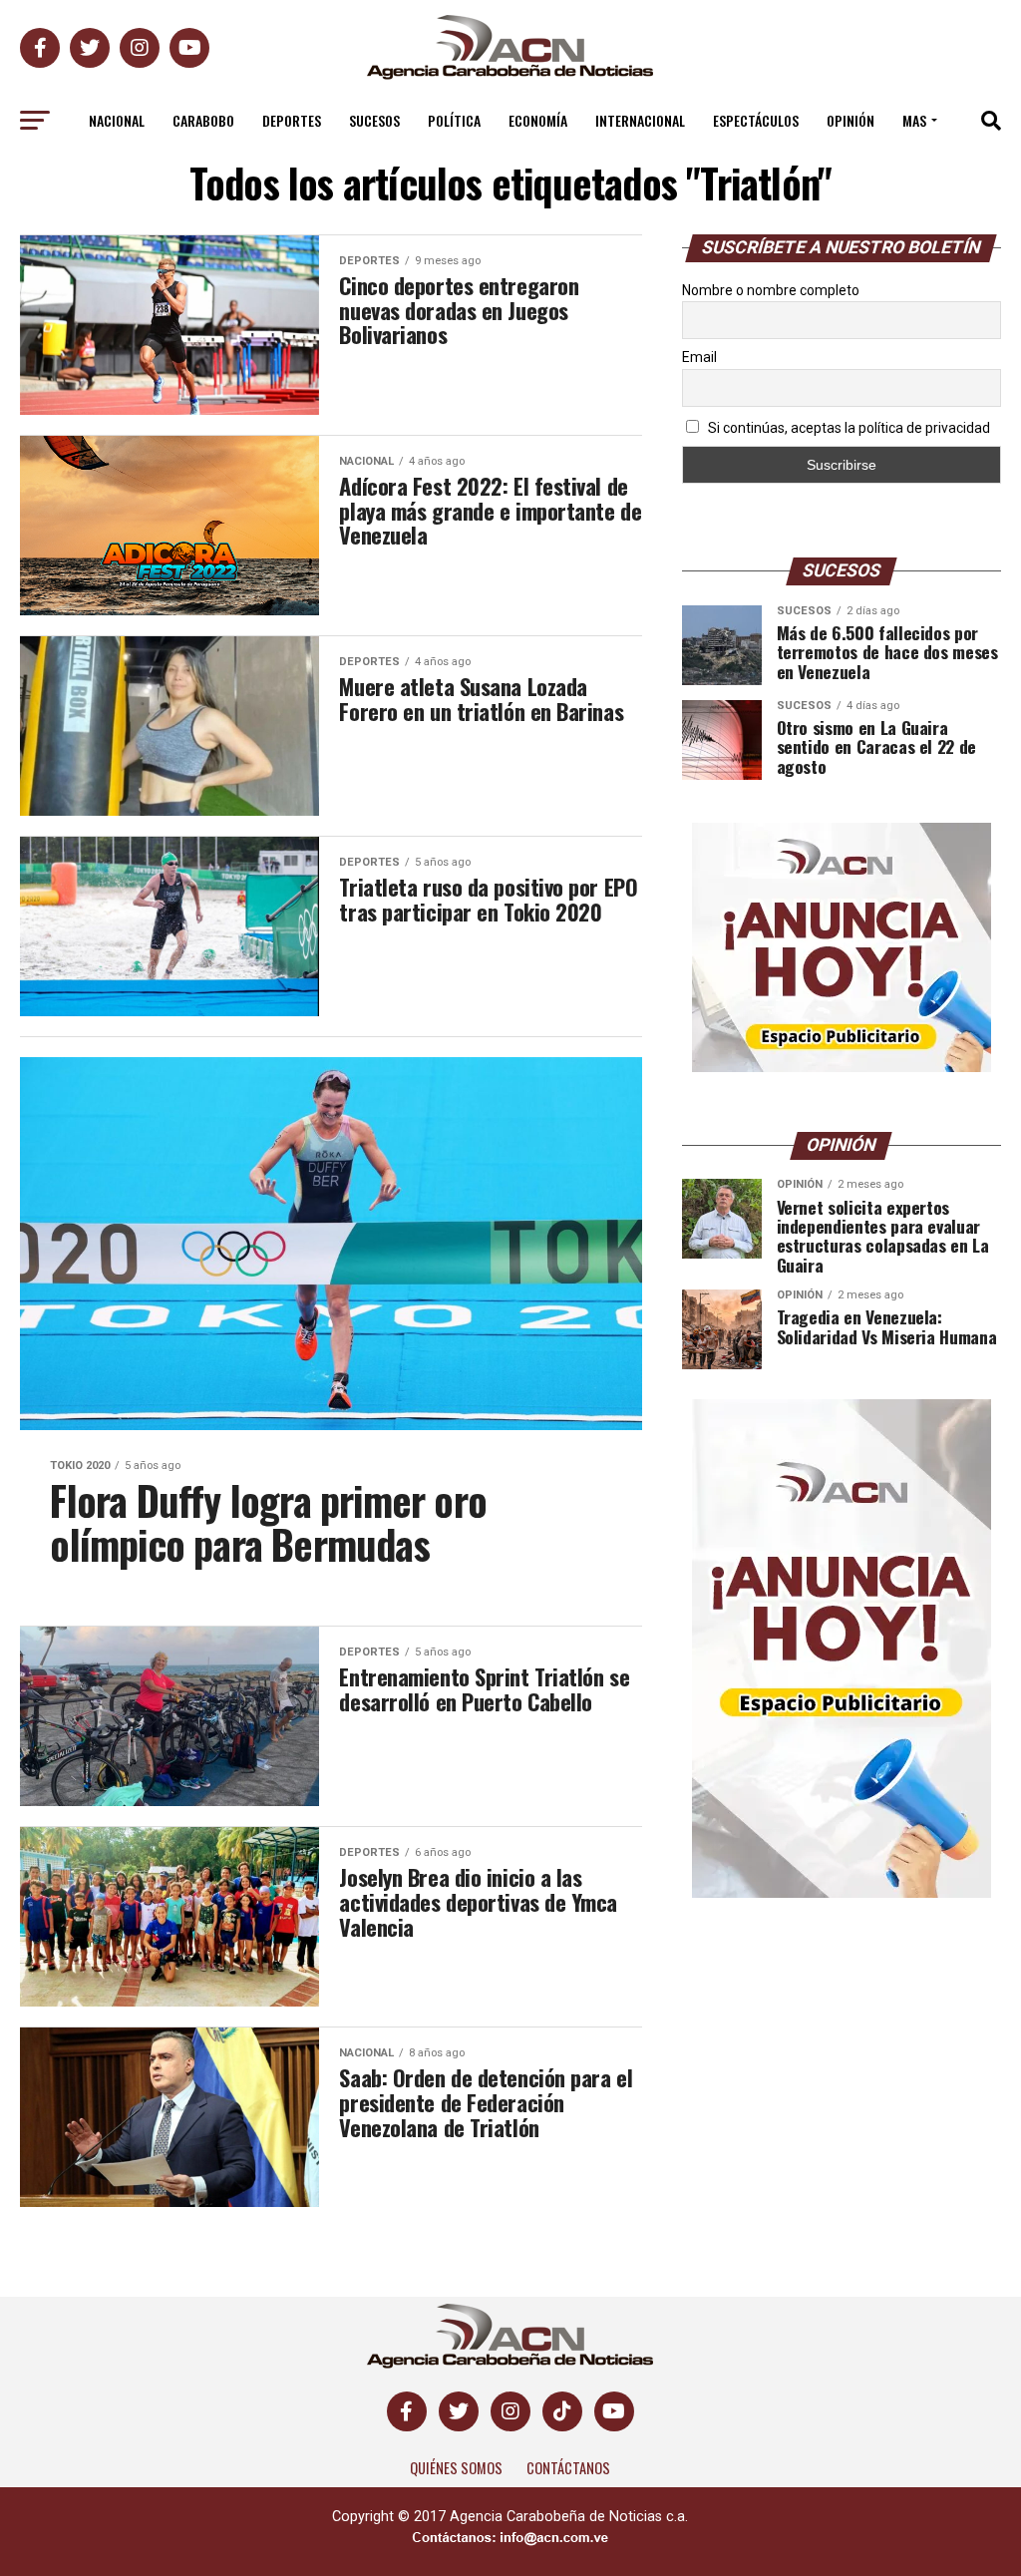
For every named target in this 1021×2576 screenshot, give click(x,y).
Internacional (640, 120)
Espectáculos (756, 120)
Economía (538, 120)
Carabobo (203, 120)
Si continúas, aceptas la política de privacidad (848, 428)
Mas (914, 120)
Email (699, 357)
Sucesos (374, 120)
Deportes (292, 120)
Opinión (851, 120)
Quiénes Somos (456, 2468)
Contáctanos (568, 2468)
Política (454, 120)
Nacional (117, 120)
